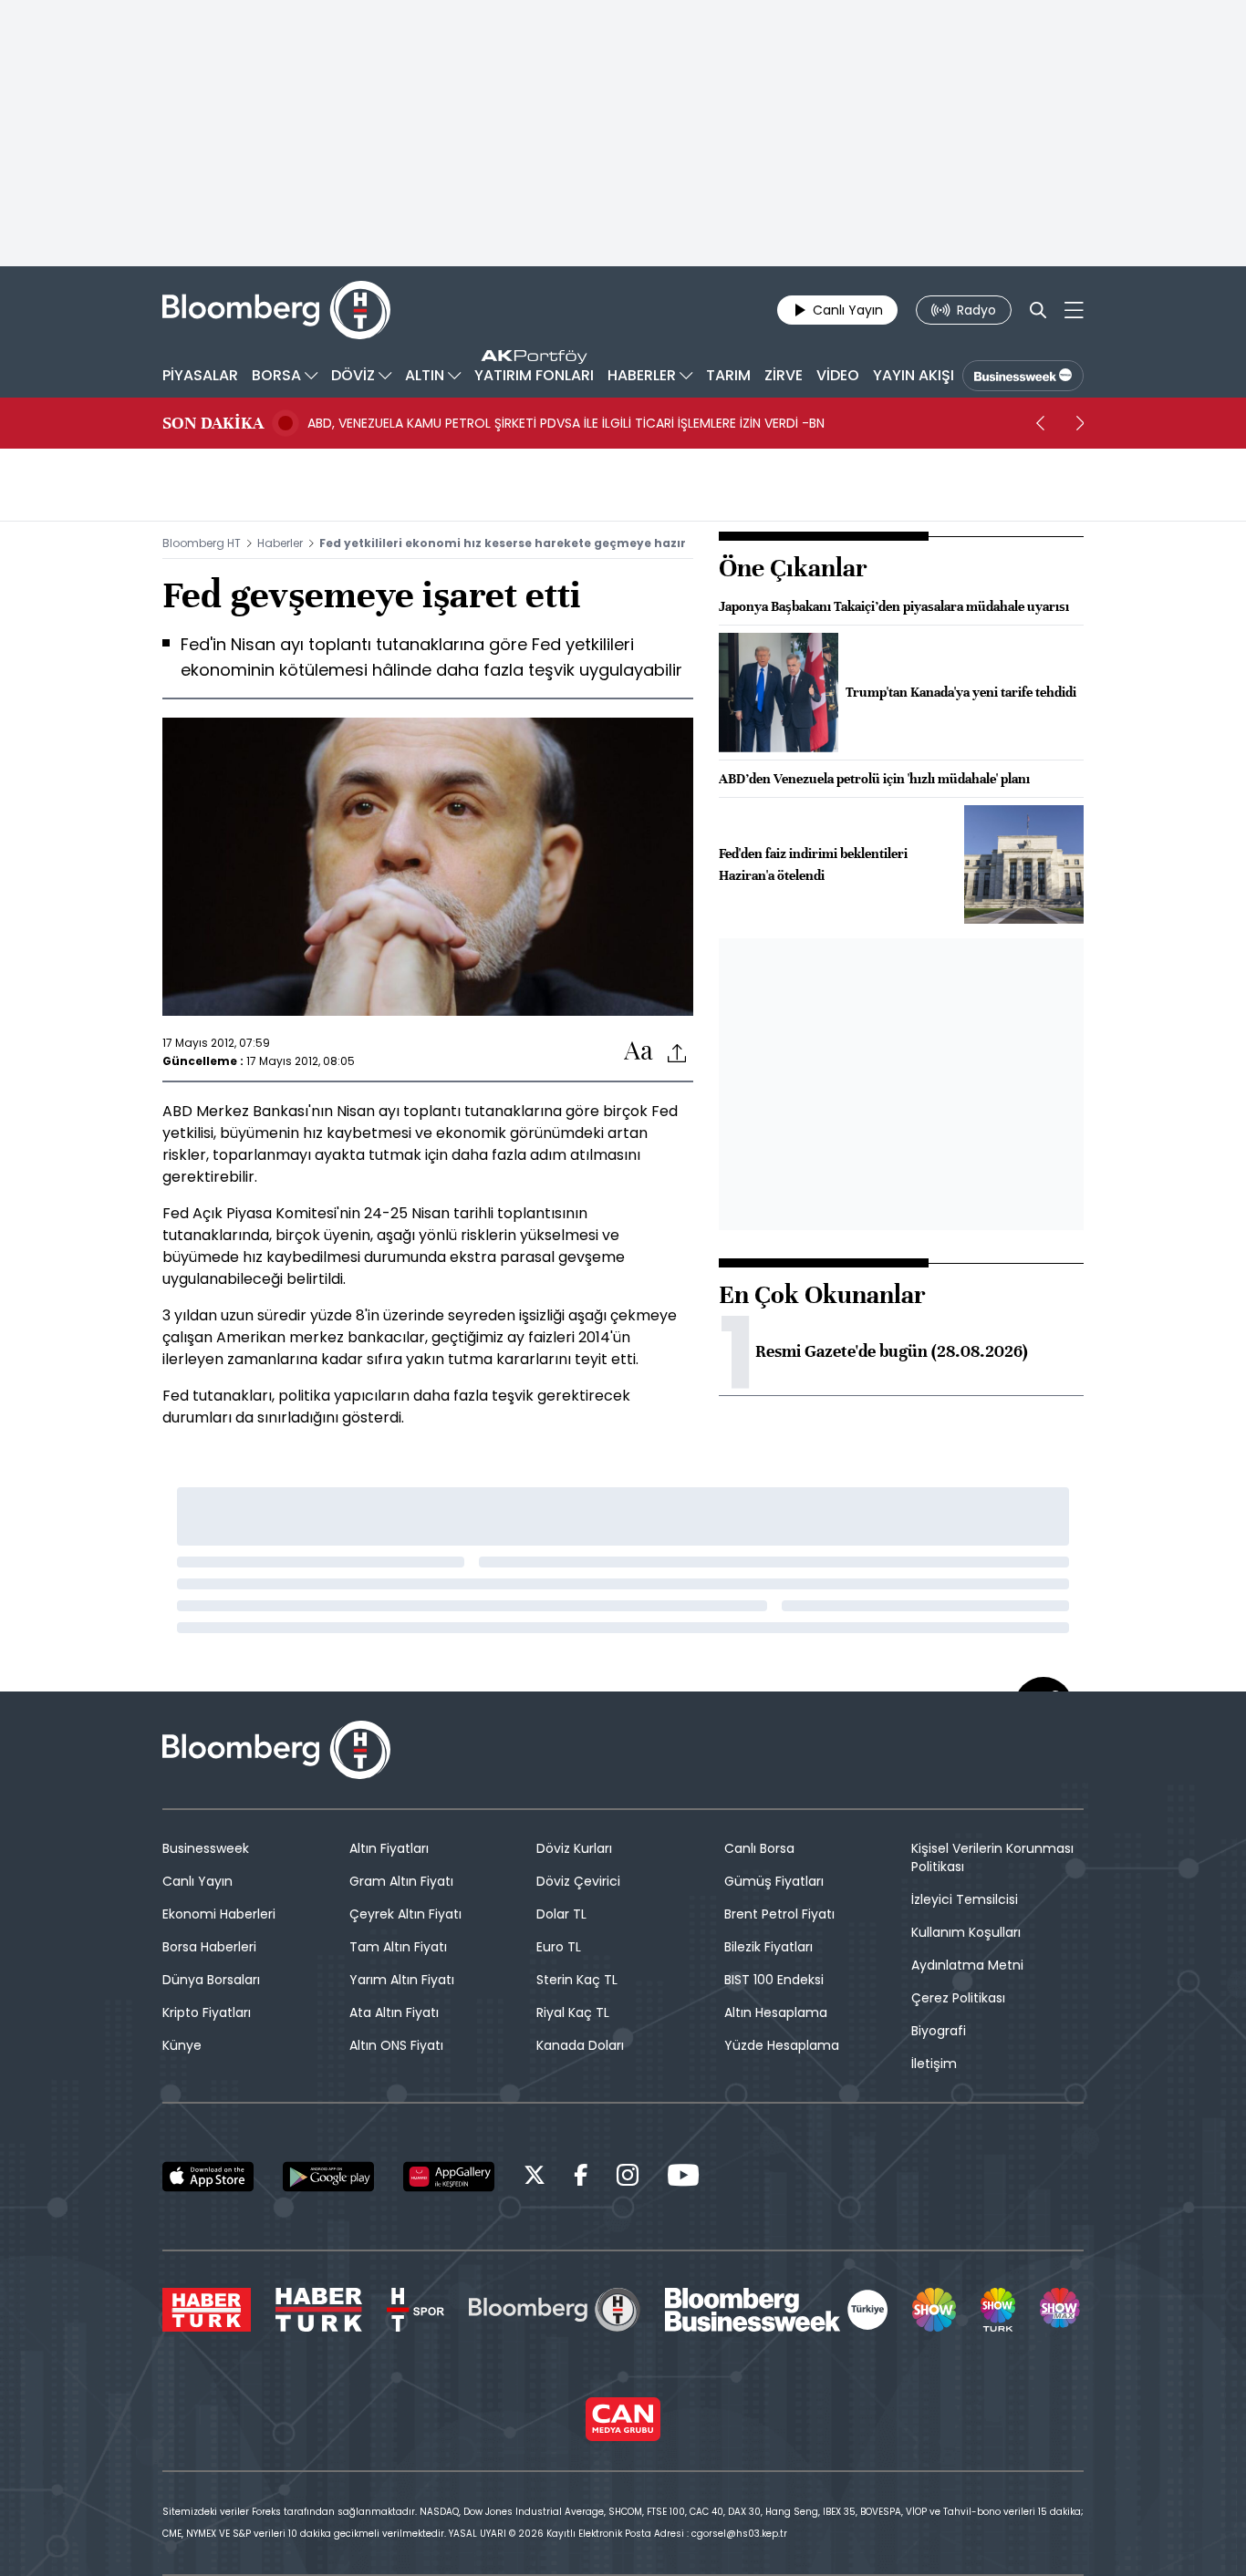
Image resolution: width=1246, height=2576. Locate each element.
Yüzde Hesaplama (782, 2045)
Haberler (280, 543)
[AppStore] (208, 2177)
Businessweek (206, 1848)
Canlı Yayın (197, 1881)
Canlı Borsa (759, 1848)
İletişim (934, 2064)
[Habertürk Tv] (319, 2310)
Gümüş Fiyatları (774, 1881)
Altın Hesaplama (776, 2012)
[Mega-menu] (1074, 310)
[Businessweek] (776, 2310)
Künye (182, 2045)
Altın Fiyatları (389, 1848)
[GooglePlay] (328, 2177)
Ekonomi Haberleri (219, 1914)
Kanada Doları (580, 2045)
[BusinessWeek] (1023, 376)
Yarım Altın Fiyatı (402, 1980)
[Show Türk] (998, 2310)
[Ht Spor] (415, 2310)
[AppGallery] (449, 2177)
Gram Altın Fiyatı (401, 1881)
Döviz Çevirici (578, 1881)
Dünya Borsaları (211, 1980)
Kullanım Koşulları (966, 1932)
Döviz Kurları (574, 1848)
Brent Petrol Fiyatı (779, 1914)
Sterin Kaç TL (577, 1980)
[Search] (1038, 310)
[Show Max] (1062, 2310)
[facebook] (581, 2178)
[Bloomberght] (276, 310)
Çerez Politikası (958, 1998)
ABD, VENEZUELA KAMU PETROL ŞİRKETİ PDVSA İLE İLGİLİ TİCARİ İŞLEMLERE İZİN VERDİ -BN (566, 423)
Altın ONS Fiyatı (396, 2045)
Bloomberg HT (202, 543)
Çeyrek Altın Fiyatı (405, 1914)
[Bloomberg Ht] (555, 2310)
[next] (1080, 423)
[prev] (1040, 423)
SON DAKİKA (213, 423)
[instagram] (628, 2178)
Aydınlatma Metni (967, 1965)
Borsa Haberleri (209, 1947)
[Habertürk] (207, 2310)
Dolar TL (561, 1914)
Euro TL (559, 1947)
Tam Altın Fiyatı (398, 1947)
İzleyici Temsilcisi (965, 1899)
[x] (535, 2178)
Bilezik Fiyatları (768, 1947)
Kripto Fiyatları (207, 2012)
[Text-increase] (639, 1052)
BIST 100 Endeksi (774, 1980)
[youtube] (683, 2178)
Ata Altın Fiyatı (394, 2012)
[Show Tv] (934, 2310)
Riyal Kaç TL (573, 2012)
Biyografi (939, 2031)
